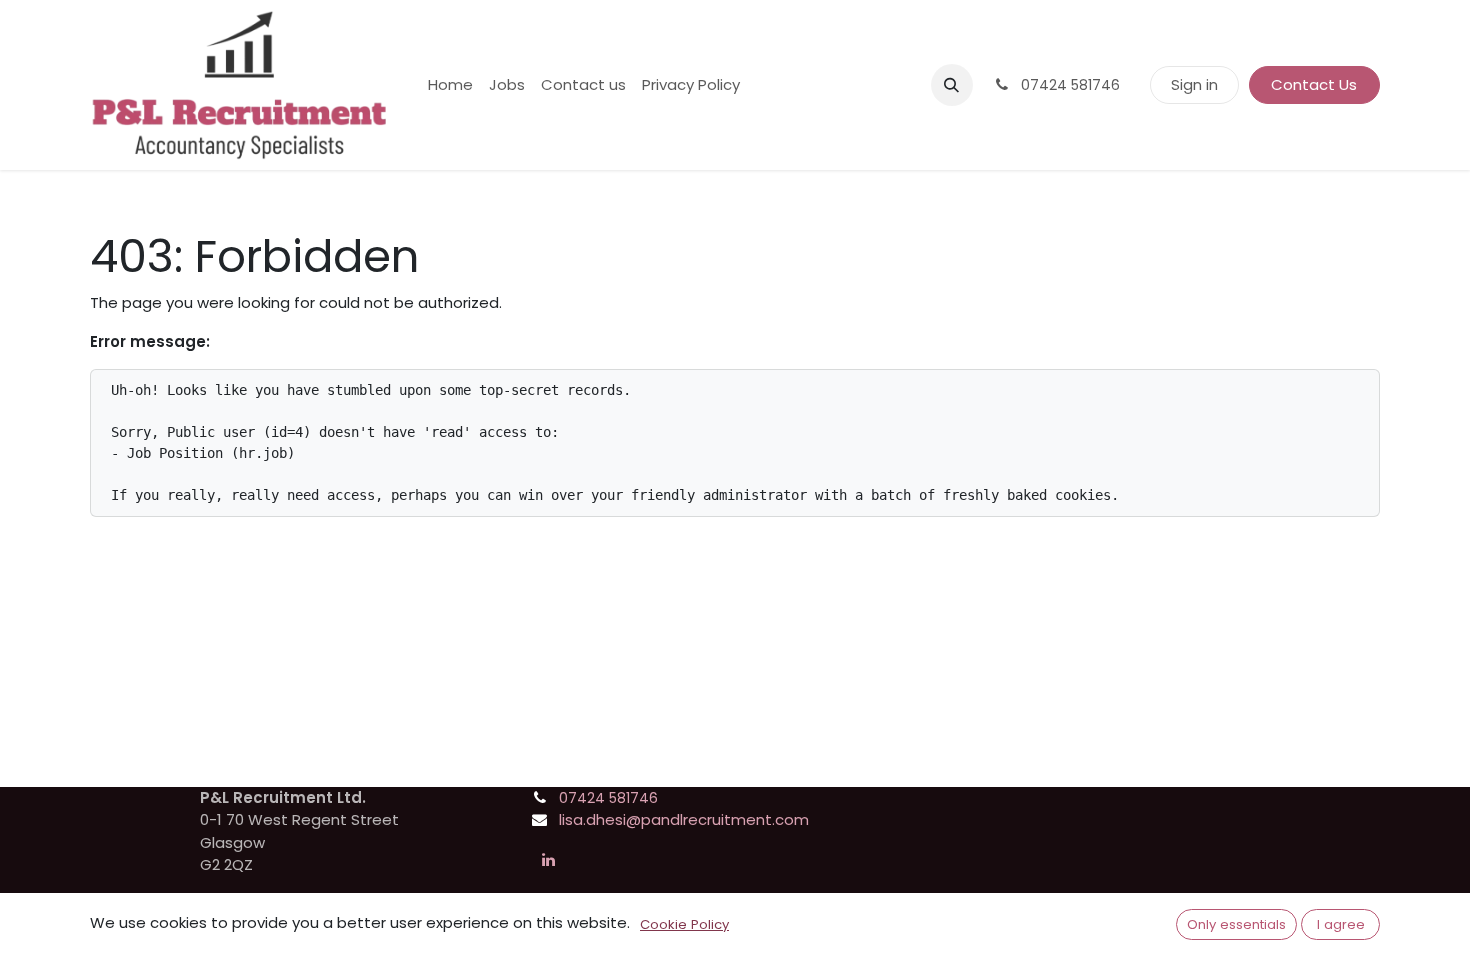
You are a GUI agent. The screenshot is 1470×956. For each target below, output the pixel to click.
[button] (952, 85)
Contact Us (1314, 84)
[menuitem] (450, 85)
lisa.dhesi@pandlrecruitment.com (684, 819)
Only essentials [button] (1236, 924)
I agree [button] (1341, 924)
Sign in (1194, 84)
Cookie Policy (684, 924)
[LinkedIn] (548, 860)
